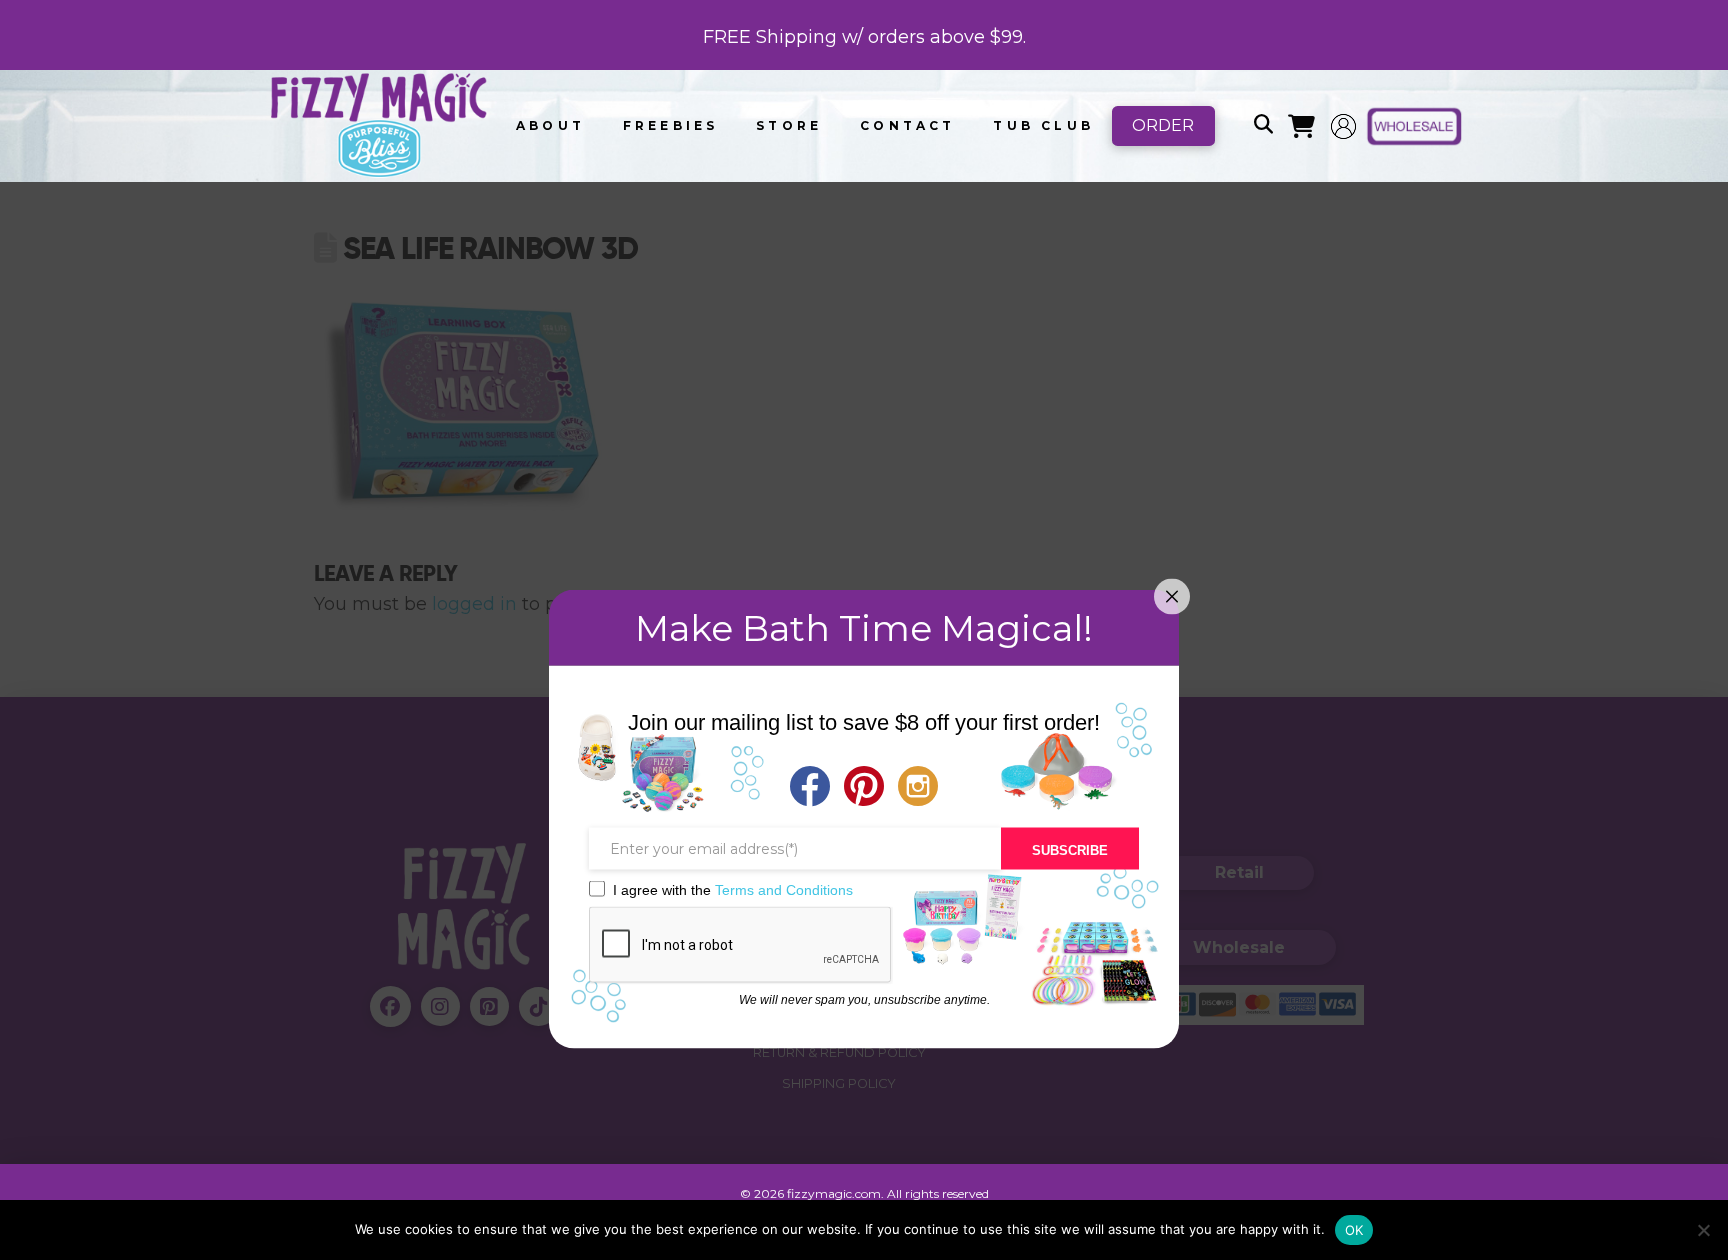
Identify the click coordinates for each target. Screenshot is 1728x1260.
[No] (1703, 1230)
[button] (1263, 126)
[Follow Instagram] (918, 788)
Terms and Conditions (784, 890)
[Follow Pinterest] (864, 788)
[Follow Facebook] (810, 788)
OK (1354, 1230)
